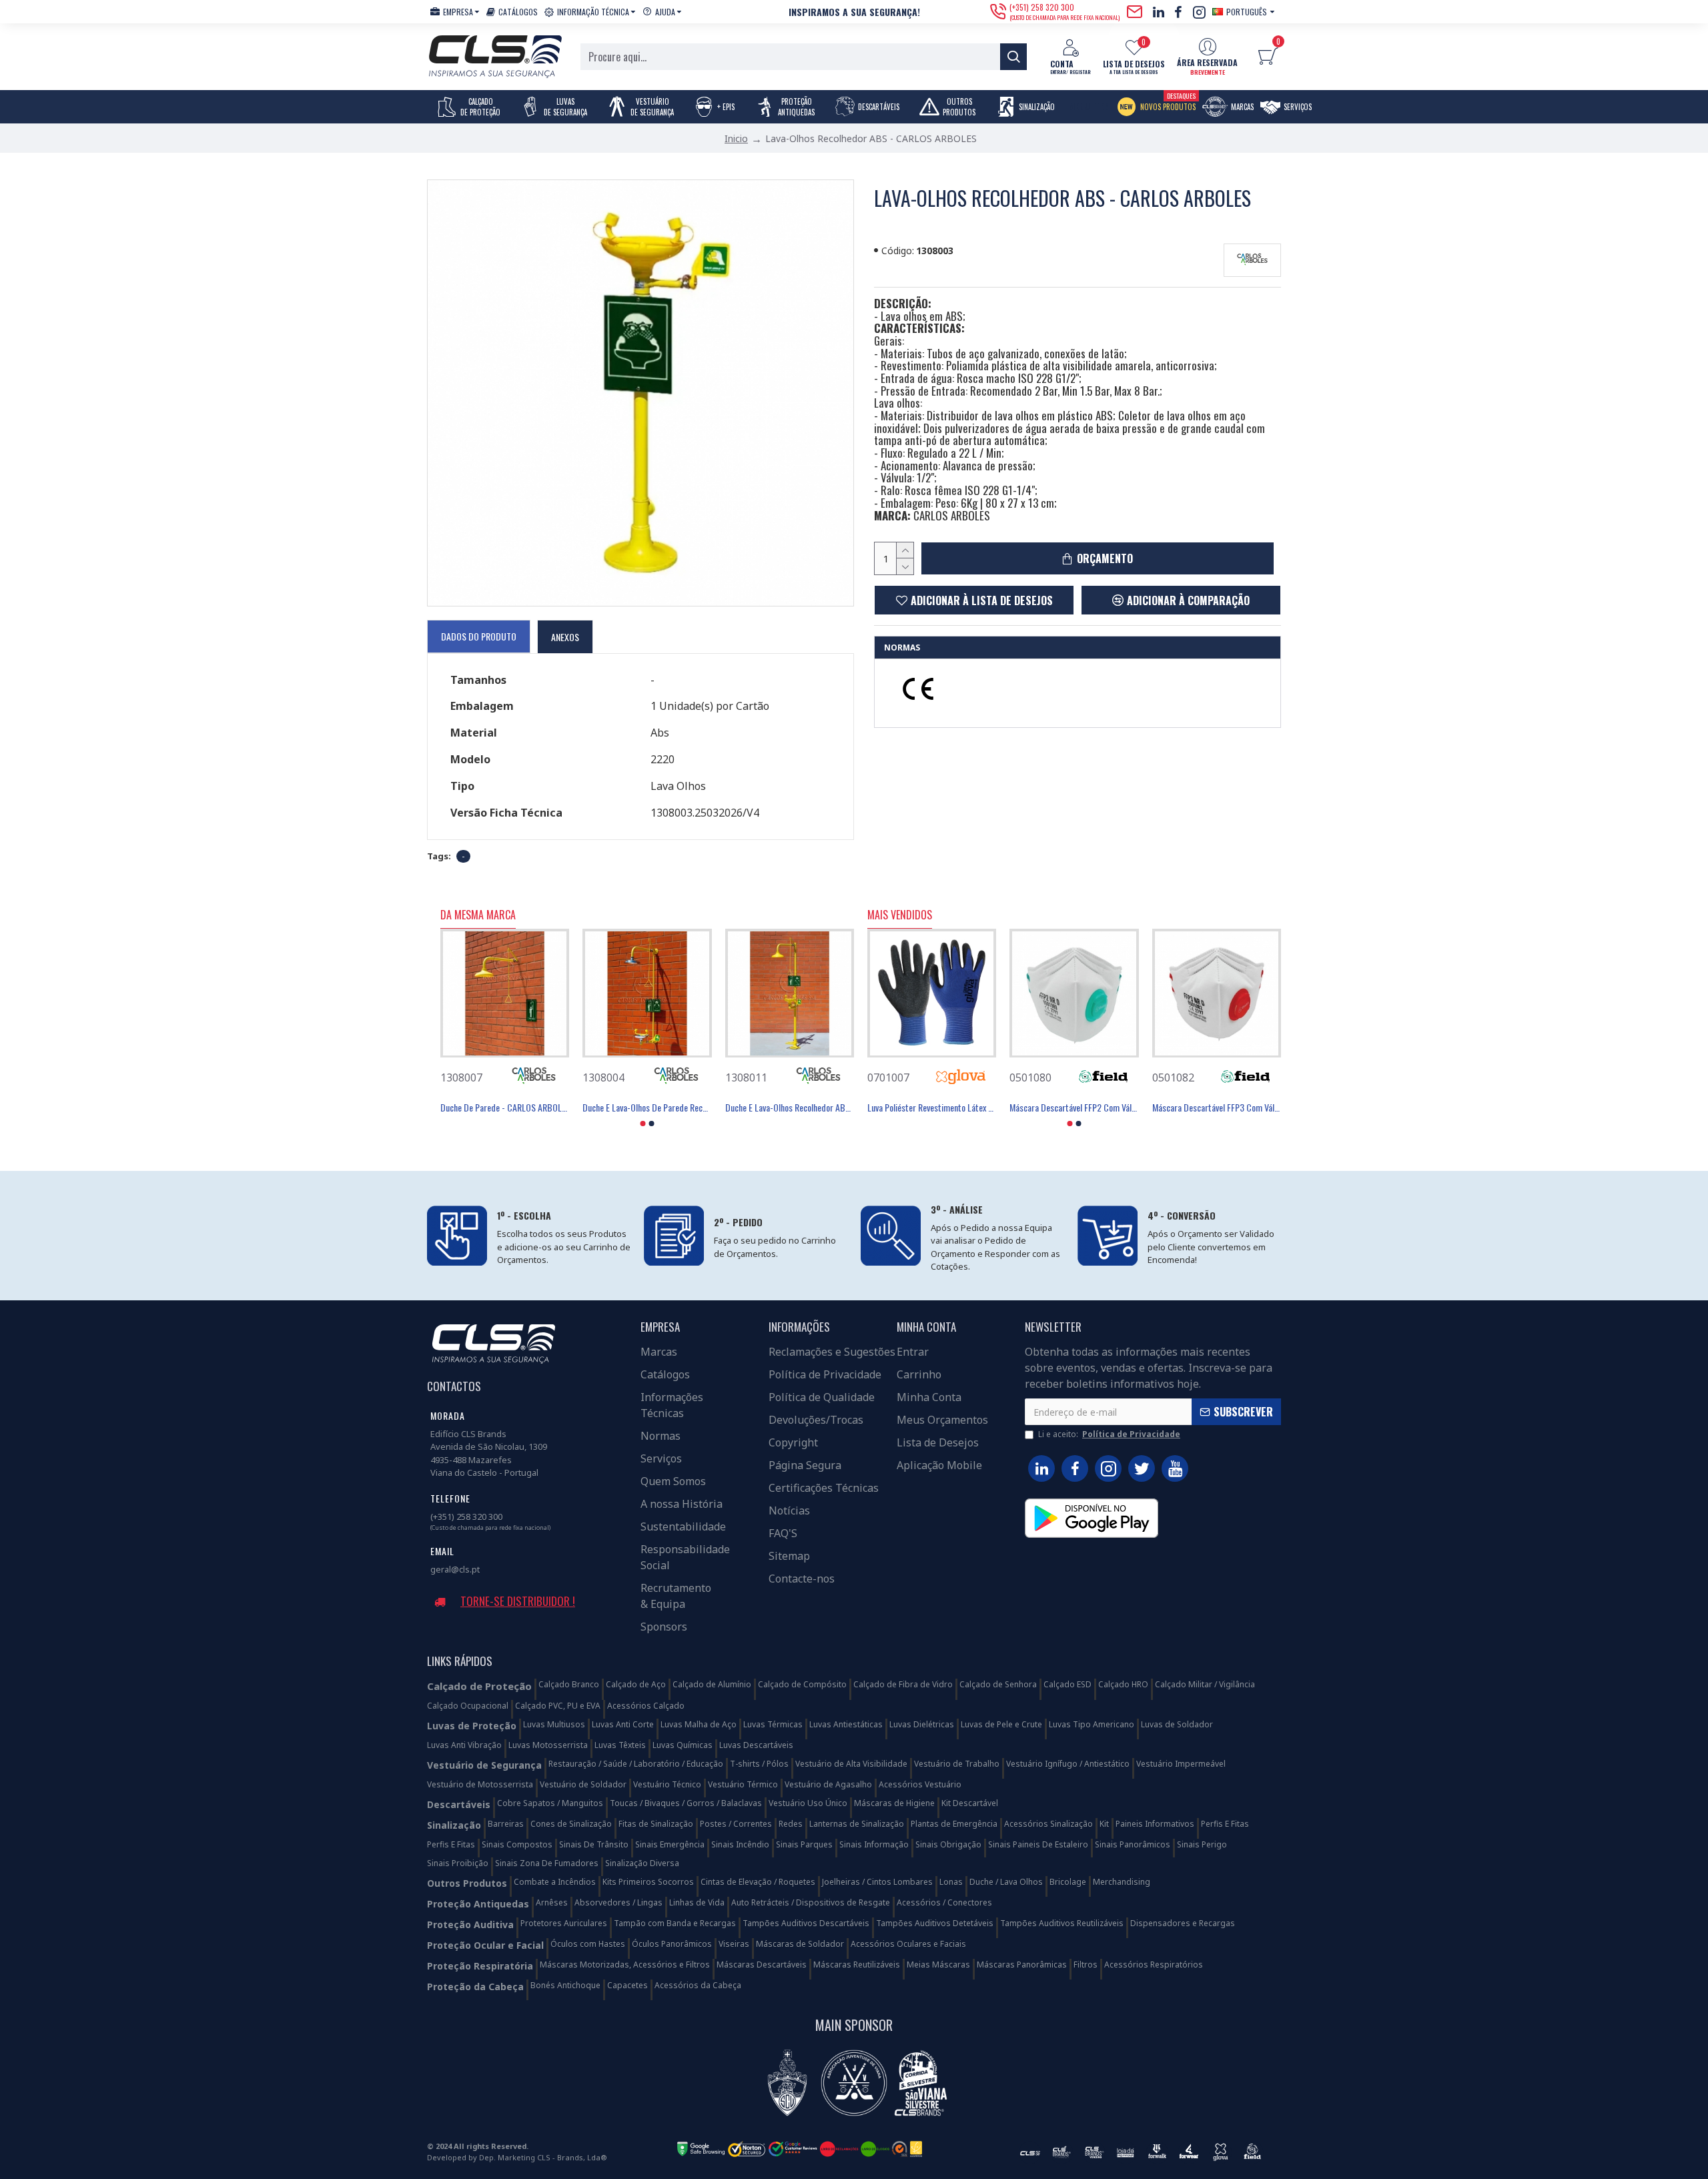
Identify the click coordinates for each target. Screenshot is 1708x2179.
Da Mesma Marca (478, 915)
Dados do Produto (479, 636)
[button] (643, 1124)
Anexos (565, 637)
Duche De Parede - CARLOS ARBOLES (505, 1108)
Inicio (736, 138)
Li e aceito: (1109, 1434)
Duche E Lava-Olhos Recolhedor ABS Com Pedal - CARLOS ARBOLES (790, 1108)
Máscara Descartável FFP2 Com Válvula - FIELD (1074, 1108)
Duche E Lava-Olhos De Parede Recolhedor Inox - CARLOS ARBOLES (647, 1108)
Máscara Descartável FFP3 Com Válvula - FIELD (1217, 1108)
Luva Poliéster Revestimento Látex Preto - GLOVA (932, 1108)
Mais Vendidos (900, 915)
